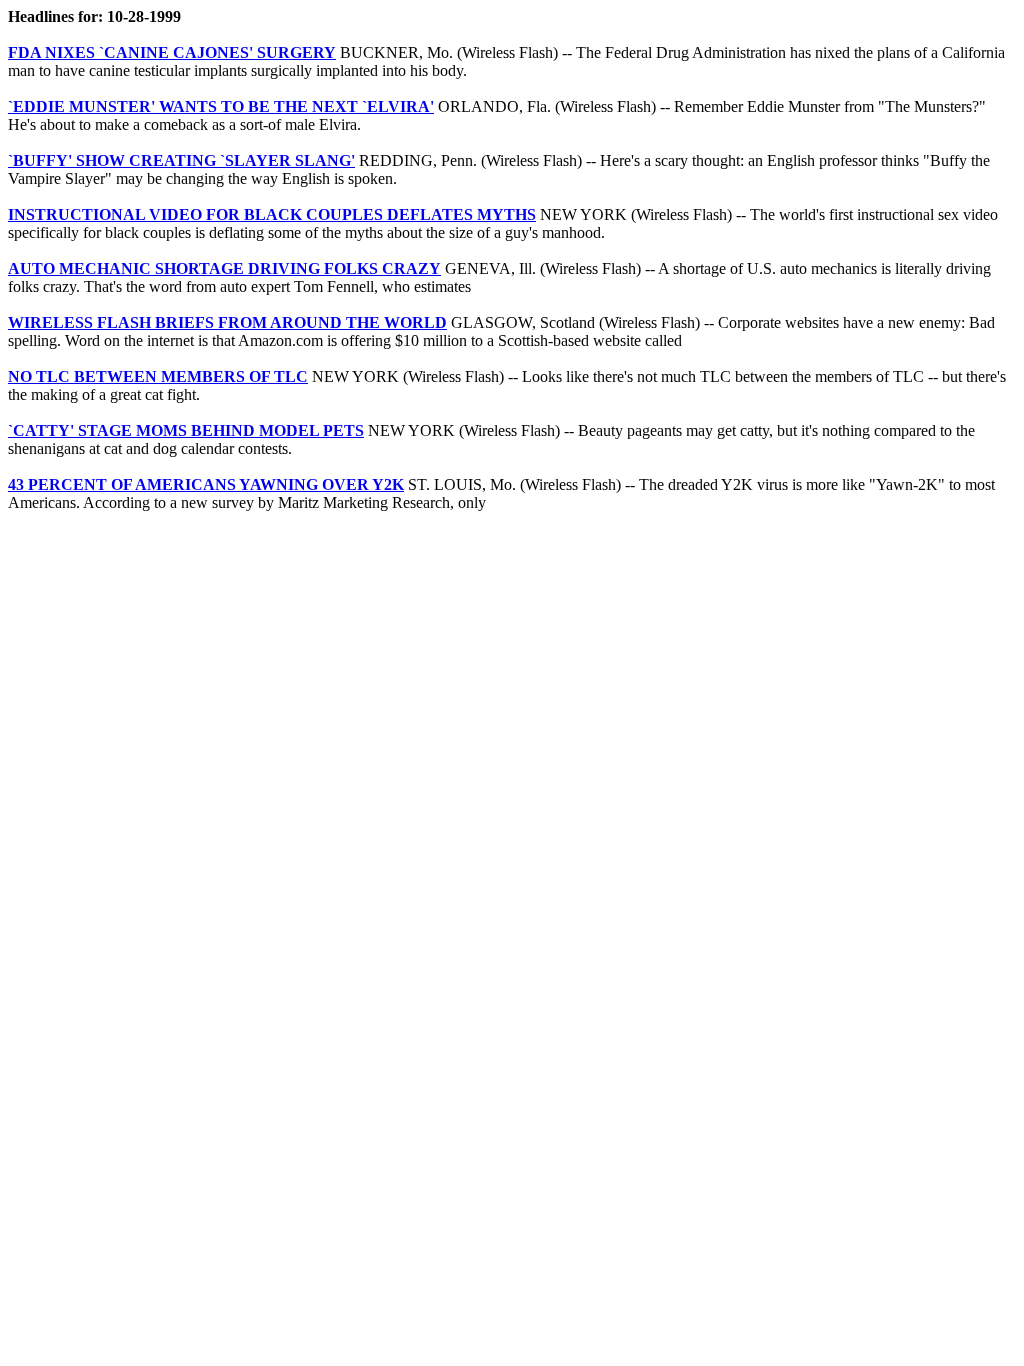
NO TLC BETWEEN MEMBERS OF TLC (158, 376)
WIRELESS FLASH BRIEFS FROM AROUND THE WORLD (227, 322)
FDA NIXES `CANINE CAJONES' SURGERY (172, 52)
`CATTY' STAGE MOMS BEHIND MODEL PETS (186, 430)
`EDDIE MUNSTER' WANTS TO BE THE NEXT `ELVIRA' (221, 106)
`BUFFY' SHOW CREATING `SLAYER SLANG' (181, 160)
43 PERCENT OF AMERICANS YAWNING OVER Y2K (206, 484)
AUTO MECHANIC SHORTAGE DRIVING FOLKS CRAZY (224, 268)
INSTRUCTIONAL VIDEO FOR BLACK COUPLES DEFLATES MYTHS (272, 214)
